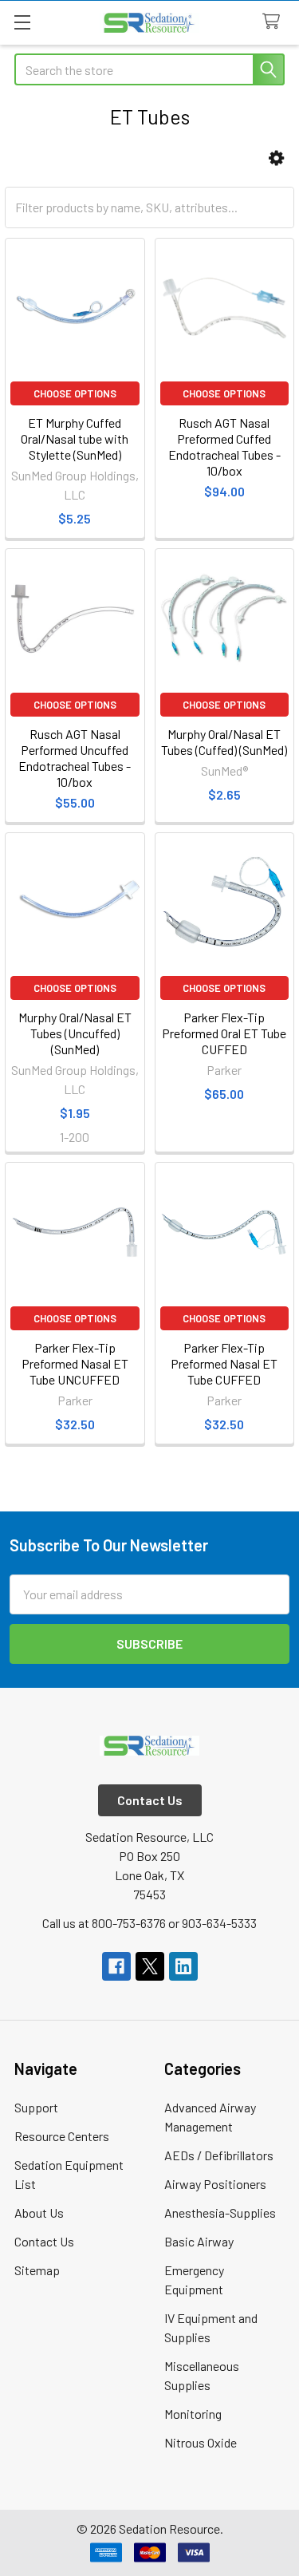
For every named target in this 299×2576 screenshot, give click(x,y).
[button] (276, 158)
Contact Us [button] (150, 1800)
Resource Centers (62, 2136)
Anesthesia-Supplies (220, 2213)
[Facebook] (116, 1966)
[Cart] (275, 22)
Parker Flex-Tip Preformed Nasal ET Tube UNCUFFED (75, 1363)
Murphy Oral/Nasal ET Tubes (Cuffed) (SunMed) (224, 742)
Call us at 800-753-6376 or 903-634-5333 (149, 1923)
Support (36, 2107)
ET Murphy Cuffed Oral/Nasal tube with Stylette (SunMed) (75, 439)
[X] (150, 1966)
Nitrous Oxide (201, 2442)
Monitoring (193, 2414)
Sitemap (37, 2270)
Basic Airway (199, 2241)
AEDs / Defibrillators (219, 2155)
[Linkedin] (183, 1966)
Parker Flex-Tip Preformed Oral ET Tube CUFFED (224, 1033)
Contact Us (44, 2241)
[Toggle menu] (22, 22)
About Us (39, 2213)
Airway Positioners (215, 2184)
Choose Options (75, 393)
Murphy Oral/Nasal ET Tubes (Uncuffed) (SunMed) (75, 1033)
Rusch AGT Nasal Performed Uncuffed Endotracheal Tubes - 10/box (75, 758)
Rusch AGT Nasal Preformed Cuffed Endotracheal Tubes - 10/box (224, 446)
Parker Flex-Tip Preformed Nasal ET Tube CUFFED (224, 1363)
